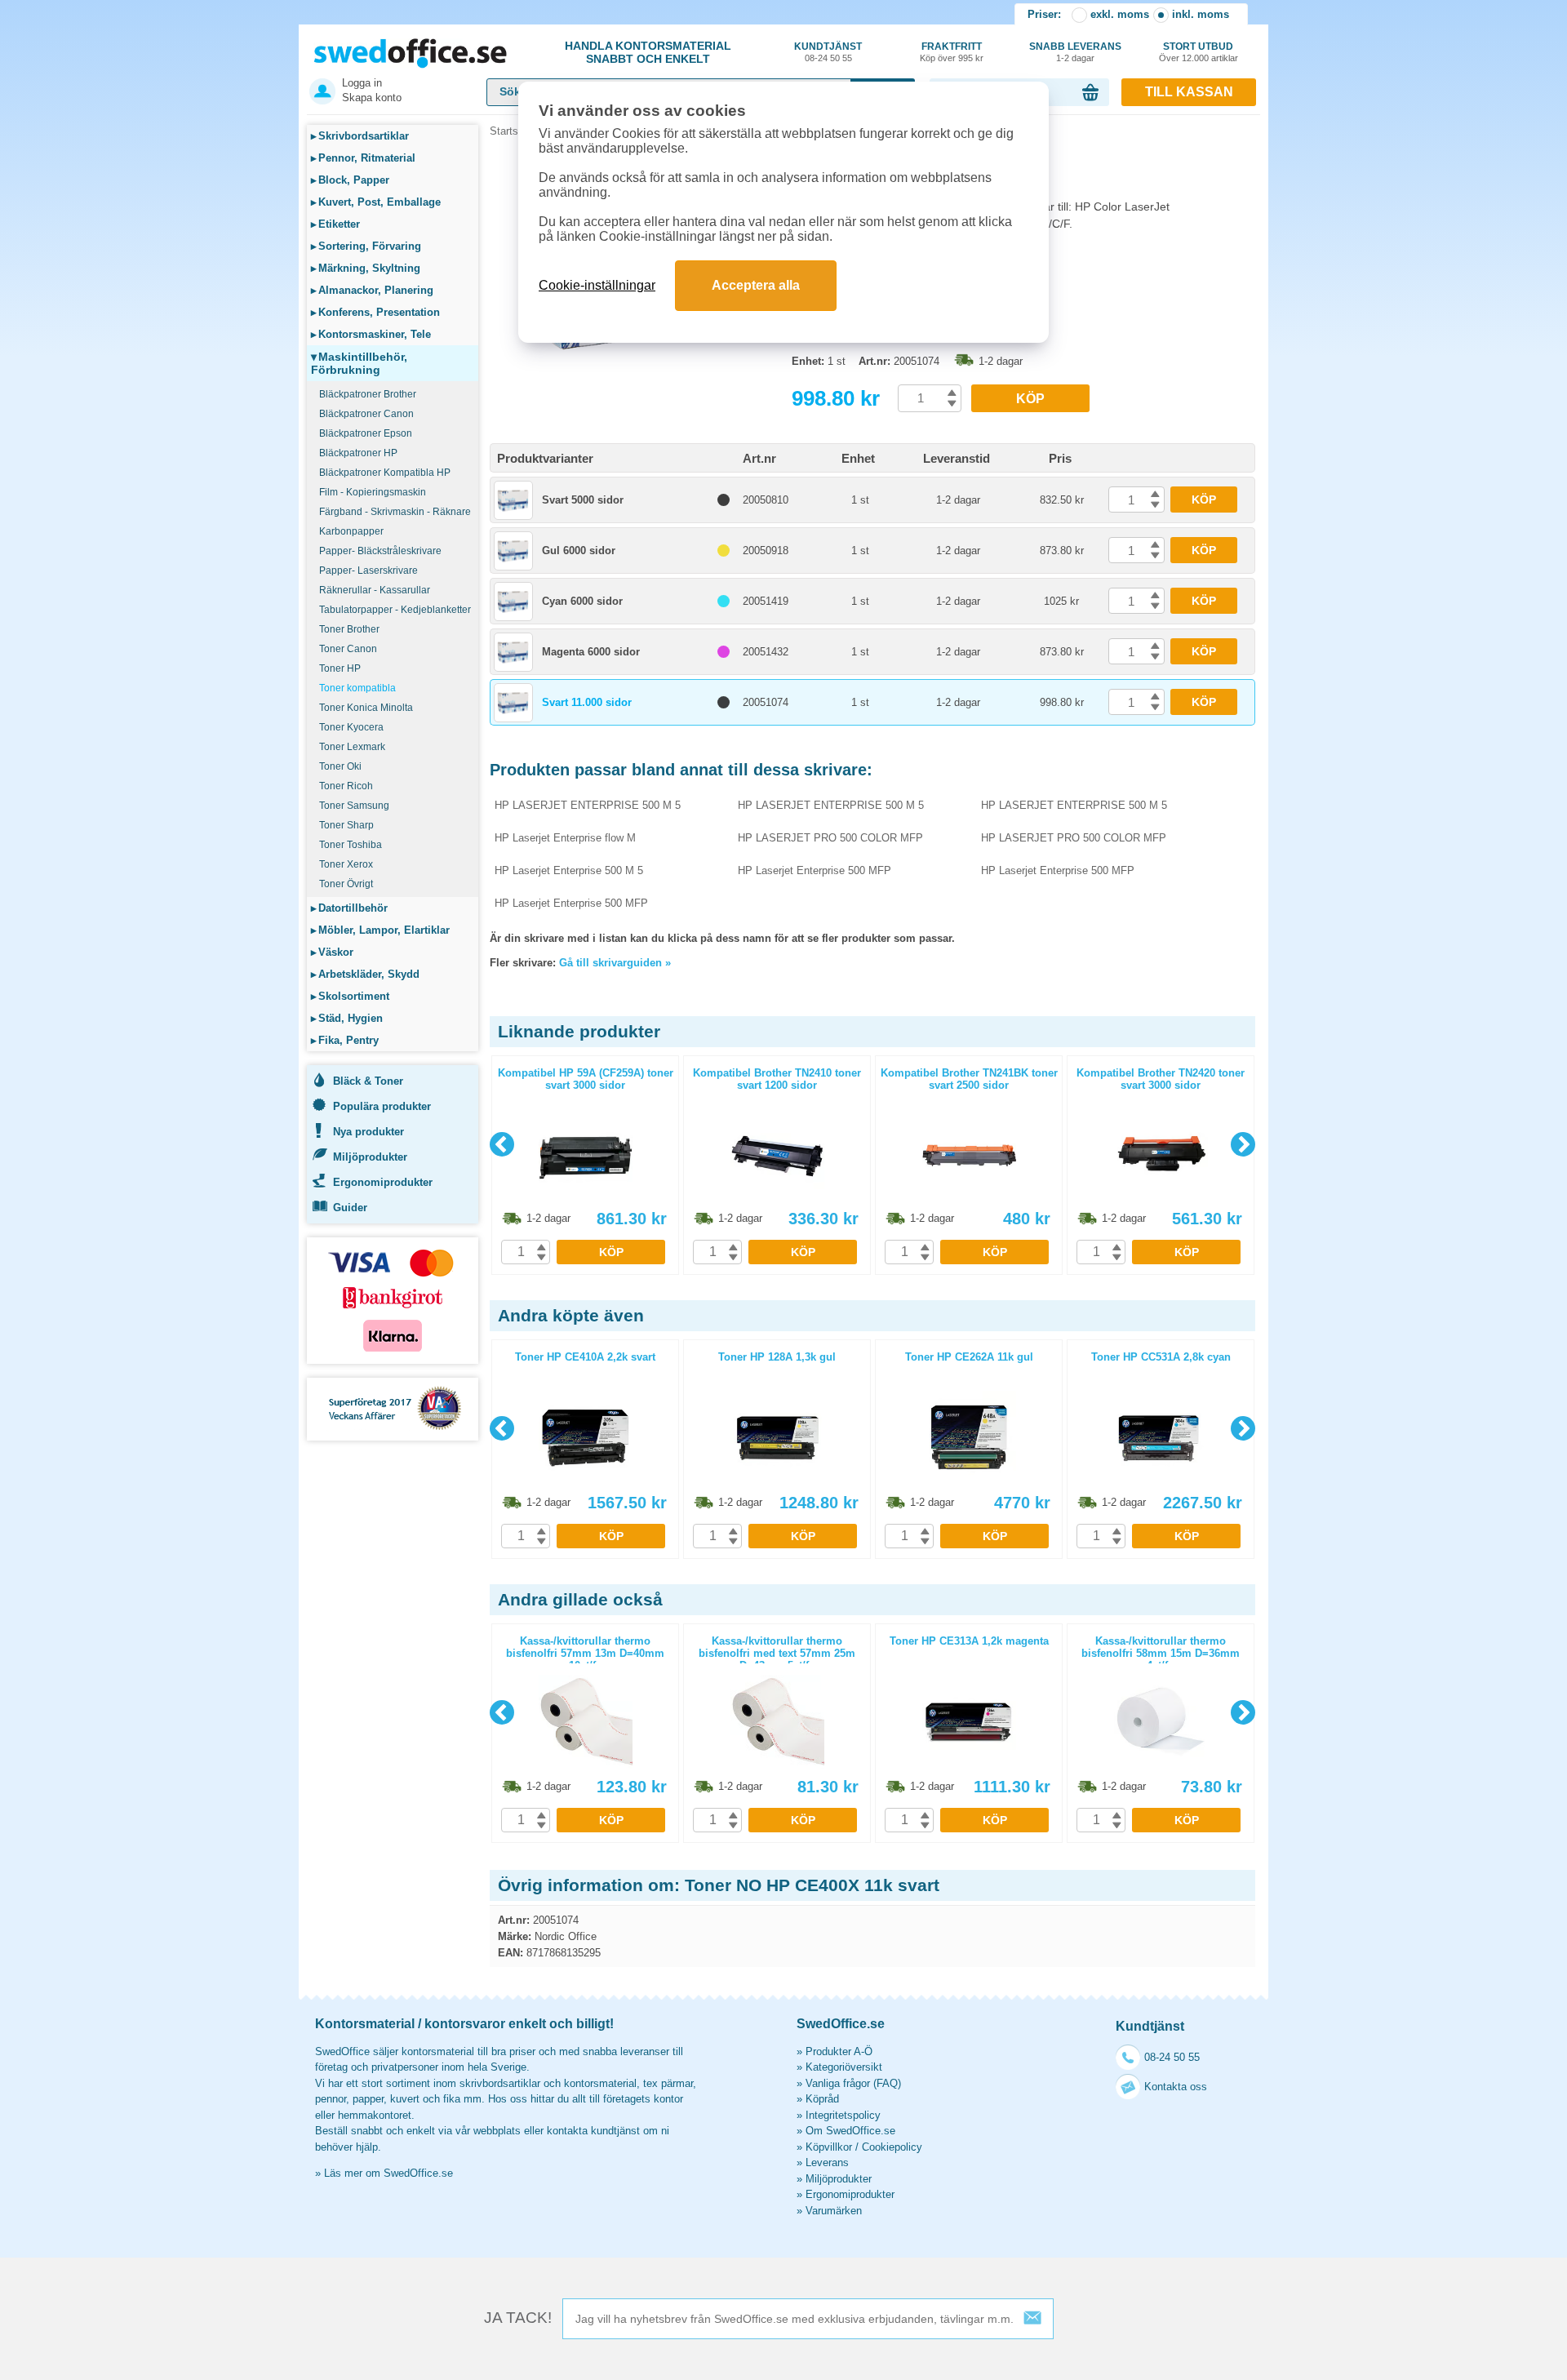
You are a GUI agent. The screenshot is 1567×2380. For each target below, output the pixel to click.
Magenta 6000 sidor (591, 652)
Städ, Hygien (347, 1018)
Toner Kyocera (351, 727)
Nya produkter (368, 1132)
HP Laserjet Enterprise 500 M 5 (569, 870)
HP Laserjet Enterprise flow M (565, 838)
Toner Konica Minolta (366, 708)
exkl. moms (1120, 14)
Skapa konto (372, 98)
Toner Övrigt (346, 884)
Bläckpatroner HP (358, 453)
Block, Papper (350, 180)
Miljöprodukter (370, 1157)
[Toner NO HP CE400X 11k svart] (637, 383)
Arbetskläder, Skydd (365, 974)
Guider (350, 1208)
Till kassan (1189, 92)
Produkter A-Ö (839, 2051)
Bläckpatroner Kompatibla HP (385, 473)
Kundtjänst (828, 52)
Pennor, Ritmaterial (363, 158)
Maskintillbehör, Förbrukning (359, 363)
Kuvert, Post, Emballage (376, 202)
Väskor (332, 952)
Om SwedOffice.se (850, 2131)
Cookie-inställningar (597, 285)
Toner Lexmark (352, 747)
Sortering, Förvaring (366, 246)
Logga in (362, 83)
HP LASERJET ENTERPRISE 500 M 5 (588, 805)
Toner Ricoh (346, 786)
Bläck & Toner (368, 1081)
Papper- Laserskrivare (368, 571)
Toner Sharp (346, 825)
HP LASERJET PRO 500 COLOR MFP (830, 838)
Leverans (827, 2162)
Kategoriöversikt (844, 2067)
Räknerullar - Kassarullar (375, 590)
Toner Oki (340, 766)
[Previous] (502, 1144)
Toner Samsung (354, 806)
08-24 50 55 (1172, 2057)
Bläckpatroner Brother (368, 394)
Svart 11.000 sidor (587, 702)
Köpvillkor (829, 2147)
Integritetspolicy (843, 2115)
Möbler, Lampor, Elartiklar (380, 930)
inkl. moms (1201, 14)
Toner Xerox (346, 864)
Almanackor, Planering (372, 290)
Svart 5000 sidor (583, 500)
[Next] (1243, 1144)
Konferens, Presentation (375, 312)
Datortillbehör (349, 908)
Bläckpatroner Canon (366, 414)
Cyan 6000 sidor (582, 601)
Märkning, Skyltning (366, 268)
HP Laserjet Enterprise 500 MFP (815, 870)
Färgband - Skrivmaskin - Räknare (395, 512)
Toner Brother (349, 629)
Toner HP (340, 668)
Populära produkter (382, 1106)
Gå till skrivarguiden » (615, 963)
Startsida (511, 131)
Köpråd (822, 2099)
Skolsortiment (350, 996)
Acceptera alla (756, 285)
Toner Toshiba (351, 845)
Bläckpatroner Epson (366, 433)
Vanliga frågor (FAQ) (853, 2083)
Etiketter (335, 224)
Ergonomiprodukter (383, 1182)
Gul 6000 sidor (579, 551)
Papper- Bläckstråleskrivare (380, 551)
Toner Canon (348, 649)
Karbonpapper (351, 531)
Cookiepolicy (892, 2147)
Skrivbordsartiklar (360, 136)
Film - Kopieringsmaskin (373, 492)
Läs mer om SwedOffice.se (388, 2173)
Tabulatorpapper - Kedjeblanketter (395, 610)
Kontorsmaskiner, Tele (371, 334)
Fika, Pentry (345, 1040)
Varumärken (834, 2211)
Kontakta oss (1176, 2087)
